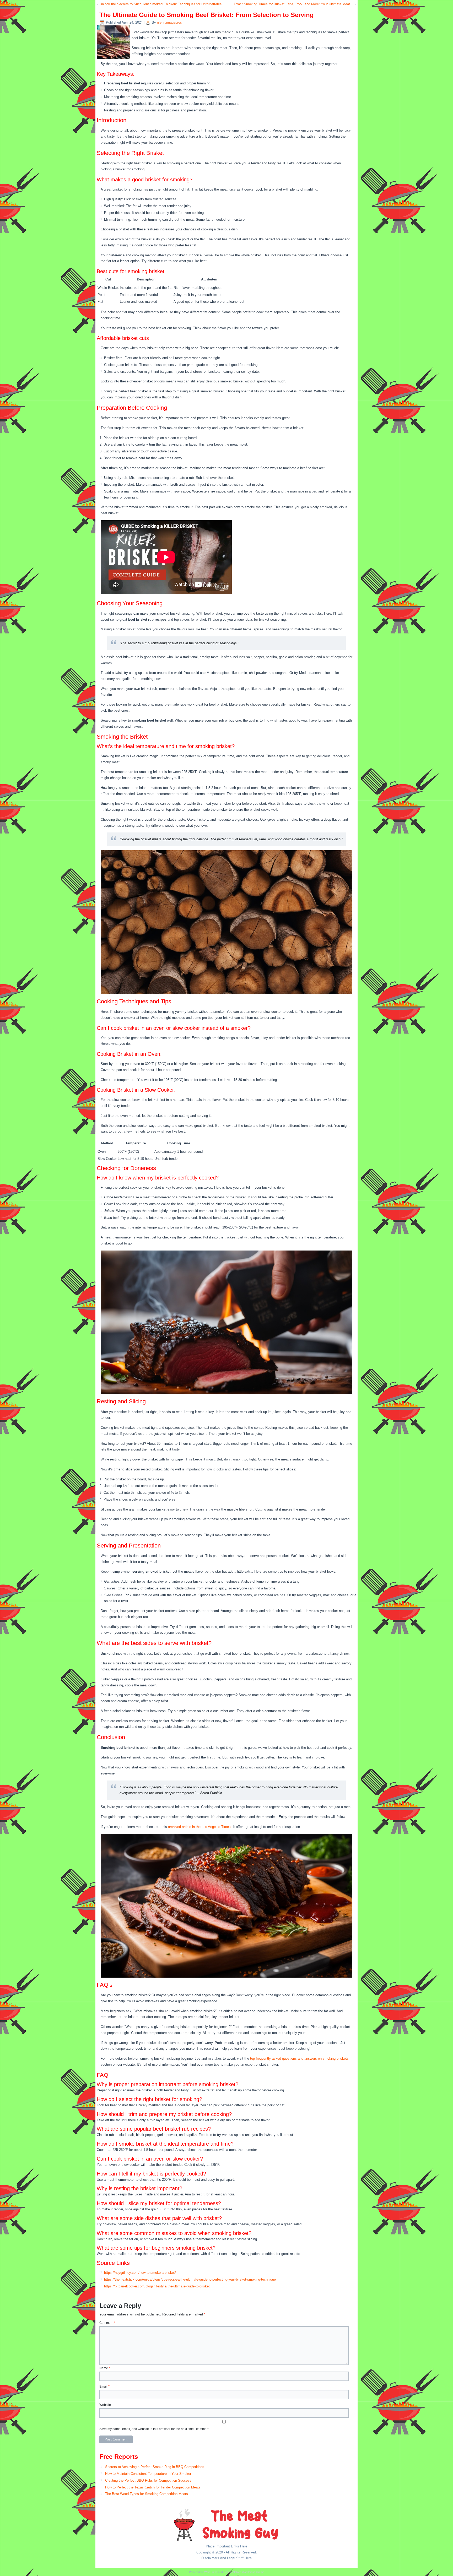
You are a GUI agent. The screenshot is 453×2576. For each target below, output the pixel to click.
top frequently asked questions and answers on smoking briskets (299, 2058)
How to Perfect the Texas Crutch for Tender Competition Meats (153, 2487)
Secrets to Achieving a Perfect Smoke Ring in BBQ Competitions (155, 2467)
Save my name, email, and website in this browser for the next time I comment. (155, 2429)
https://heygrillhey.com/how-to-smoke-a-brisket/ (140, 2273)
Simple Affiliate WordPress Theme (244, 2572)
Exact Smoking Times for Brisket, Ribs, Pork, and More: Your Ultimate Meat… (294, 4)
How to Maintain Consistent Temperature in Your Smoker (148, 2474)
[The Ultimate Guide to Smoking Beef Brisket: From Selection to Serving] (114, 59)
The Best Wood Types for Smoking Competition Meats (147, 2494)
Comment (107, 2323)
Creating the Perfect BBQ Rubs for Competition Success (148, 2480)
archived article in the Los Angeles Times (199, 1827)
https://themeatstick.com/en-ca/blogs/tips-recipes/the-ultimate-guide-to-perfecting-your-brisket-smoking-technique (190, 2279)
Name (105, 2368)
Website (105, 2405)
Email (104, 2386)
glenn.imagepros (169, 22)
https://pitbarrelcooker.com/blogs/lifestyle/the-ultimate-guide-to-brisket (157, 2286)
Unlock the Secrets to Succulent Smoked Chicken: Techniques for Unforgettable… (162, 4)
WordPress (211, 2572)
